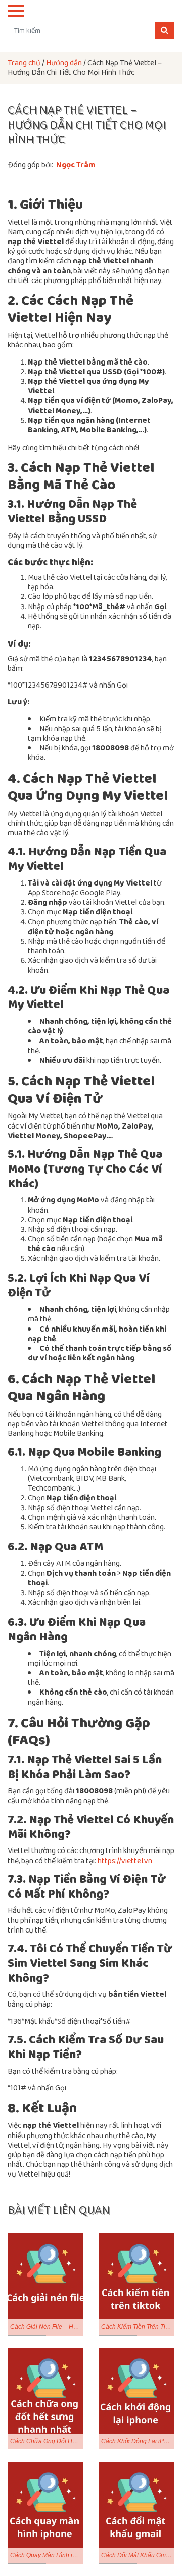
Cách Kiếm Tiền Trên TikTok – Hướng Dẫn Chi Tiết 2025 (138, 2327)
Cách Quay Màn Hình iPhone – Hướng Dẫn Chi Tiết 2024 (47, 2555)
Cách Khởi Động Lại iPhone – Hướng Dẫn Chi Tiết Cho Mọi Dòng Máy (138, 2441)
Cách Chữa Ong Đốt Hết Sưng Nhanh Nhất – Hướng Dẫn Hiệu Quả (47, 2441)
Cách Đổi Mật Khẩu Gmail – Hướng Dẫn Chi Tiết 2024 (138, 2555)
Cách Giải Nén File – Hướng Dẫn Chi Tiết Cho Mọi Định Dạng (47, 2327)
